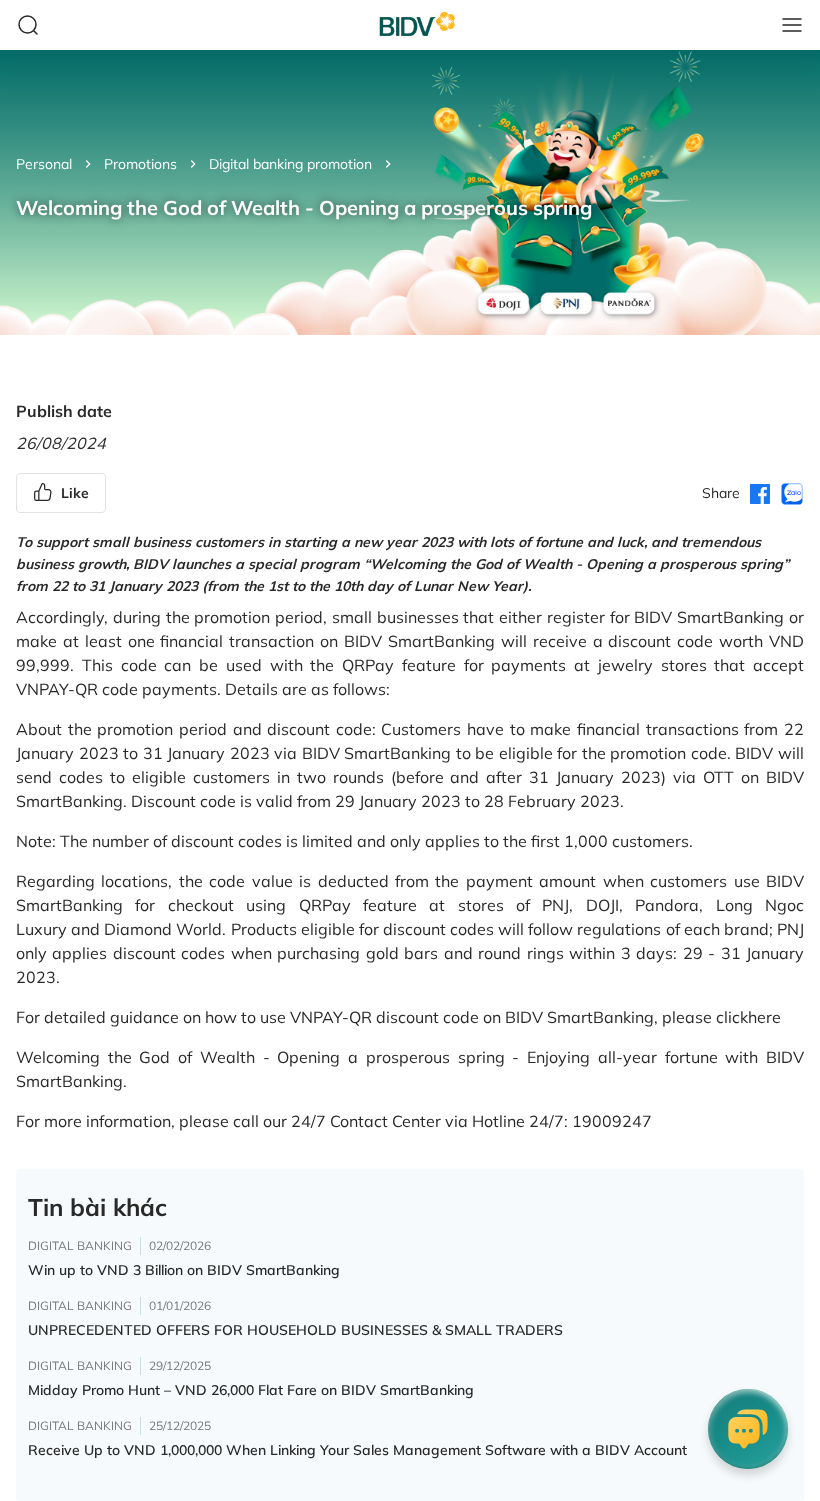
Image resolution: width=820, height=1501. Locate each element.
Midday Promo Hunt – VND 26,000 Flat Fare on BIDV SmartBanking (251, 1390)
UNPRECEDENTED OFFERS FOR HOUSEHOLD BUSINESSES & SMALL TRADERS (295, 1330)
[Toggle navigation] (792, 25)
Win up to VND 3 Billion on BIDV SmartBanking (184, 1270)
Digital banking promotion (290, 164)
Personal (44, 164)
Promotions (140, 164)
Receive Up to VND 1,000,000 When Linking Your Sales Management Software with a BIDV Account (357, 1450)
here (764, 1017)
